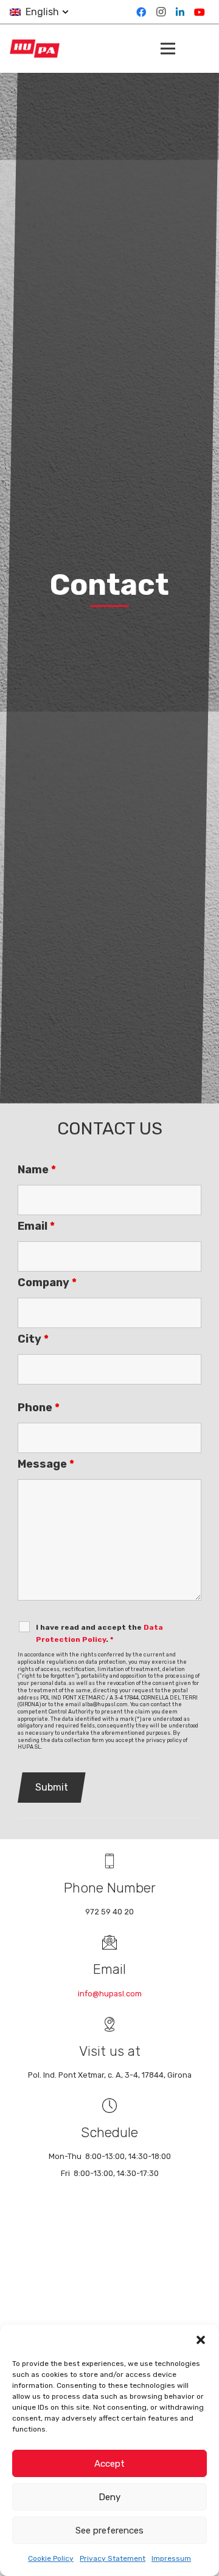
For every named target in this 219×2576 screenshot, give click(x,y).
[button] (201, 2340)
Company (47, 1283)
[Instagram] (161, 12)
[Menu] (168, 49)
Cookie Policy (51, 2558)
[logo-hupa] (35, 49)
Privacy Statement (113, 2558)
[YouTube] (200, 12)
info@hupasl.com (110, 1994)
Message (46, 1464)
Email (36, 1226)
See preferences (109, 2530)
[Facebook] (141, 12)
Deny (109, 2497)
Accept (109, 2464)
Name (37, 1170)
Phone (39, 1408)
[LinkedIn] (180, 12)
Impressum (171, 2558)
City (33, 1339)
